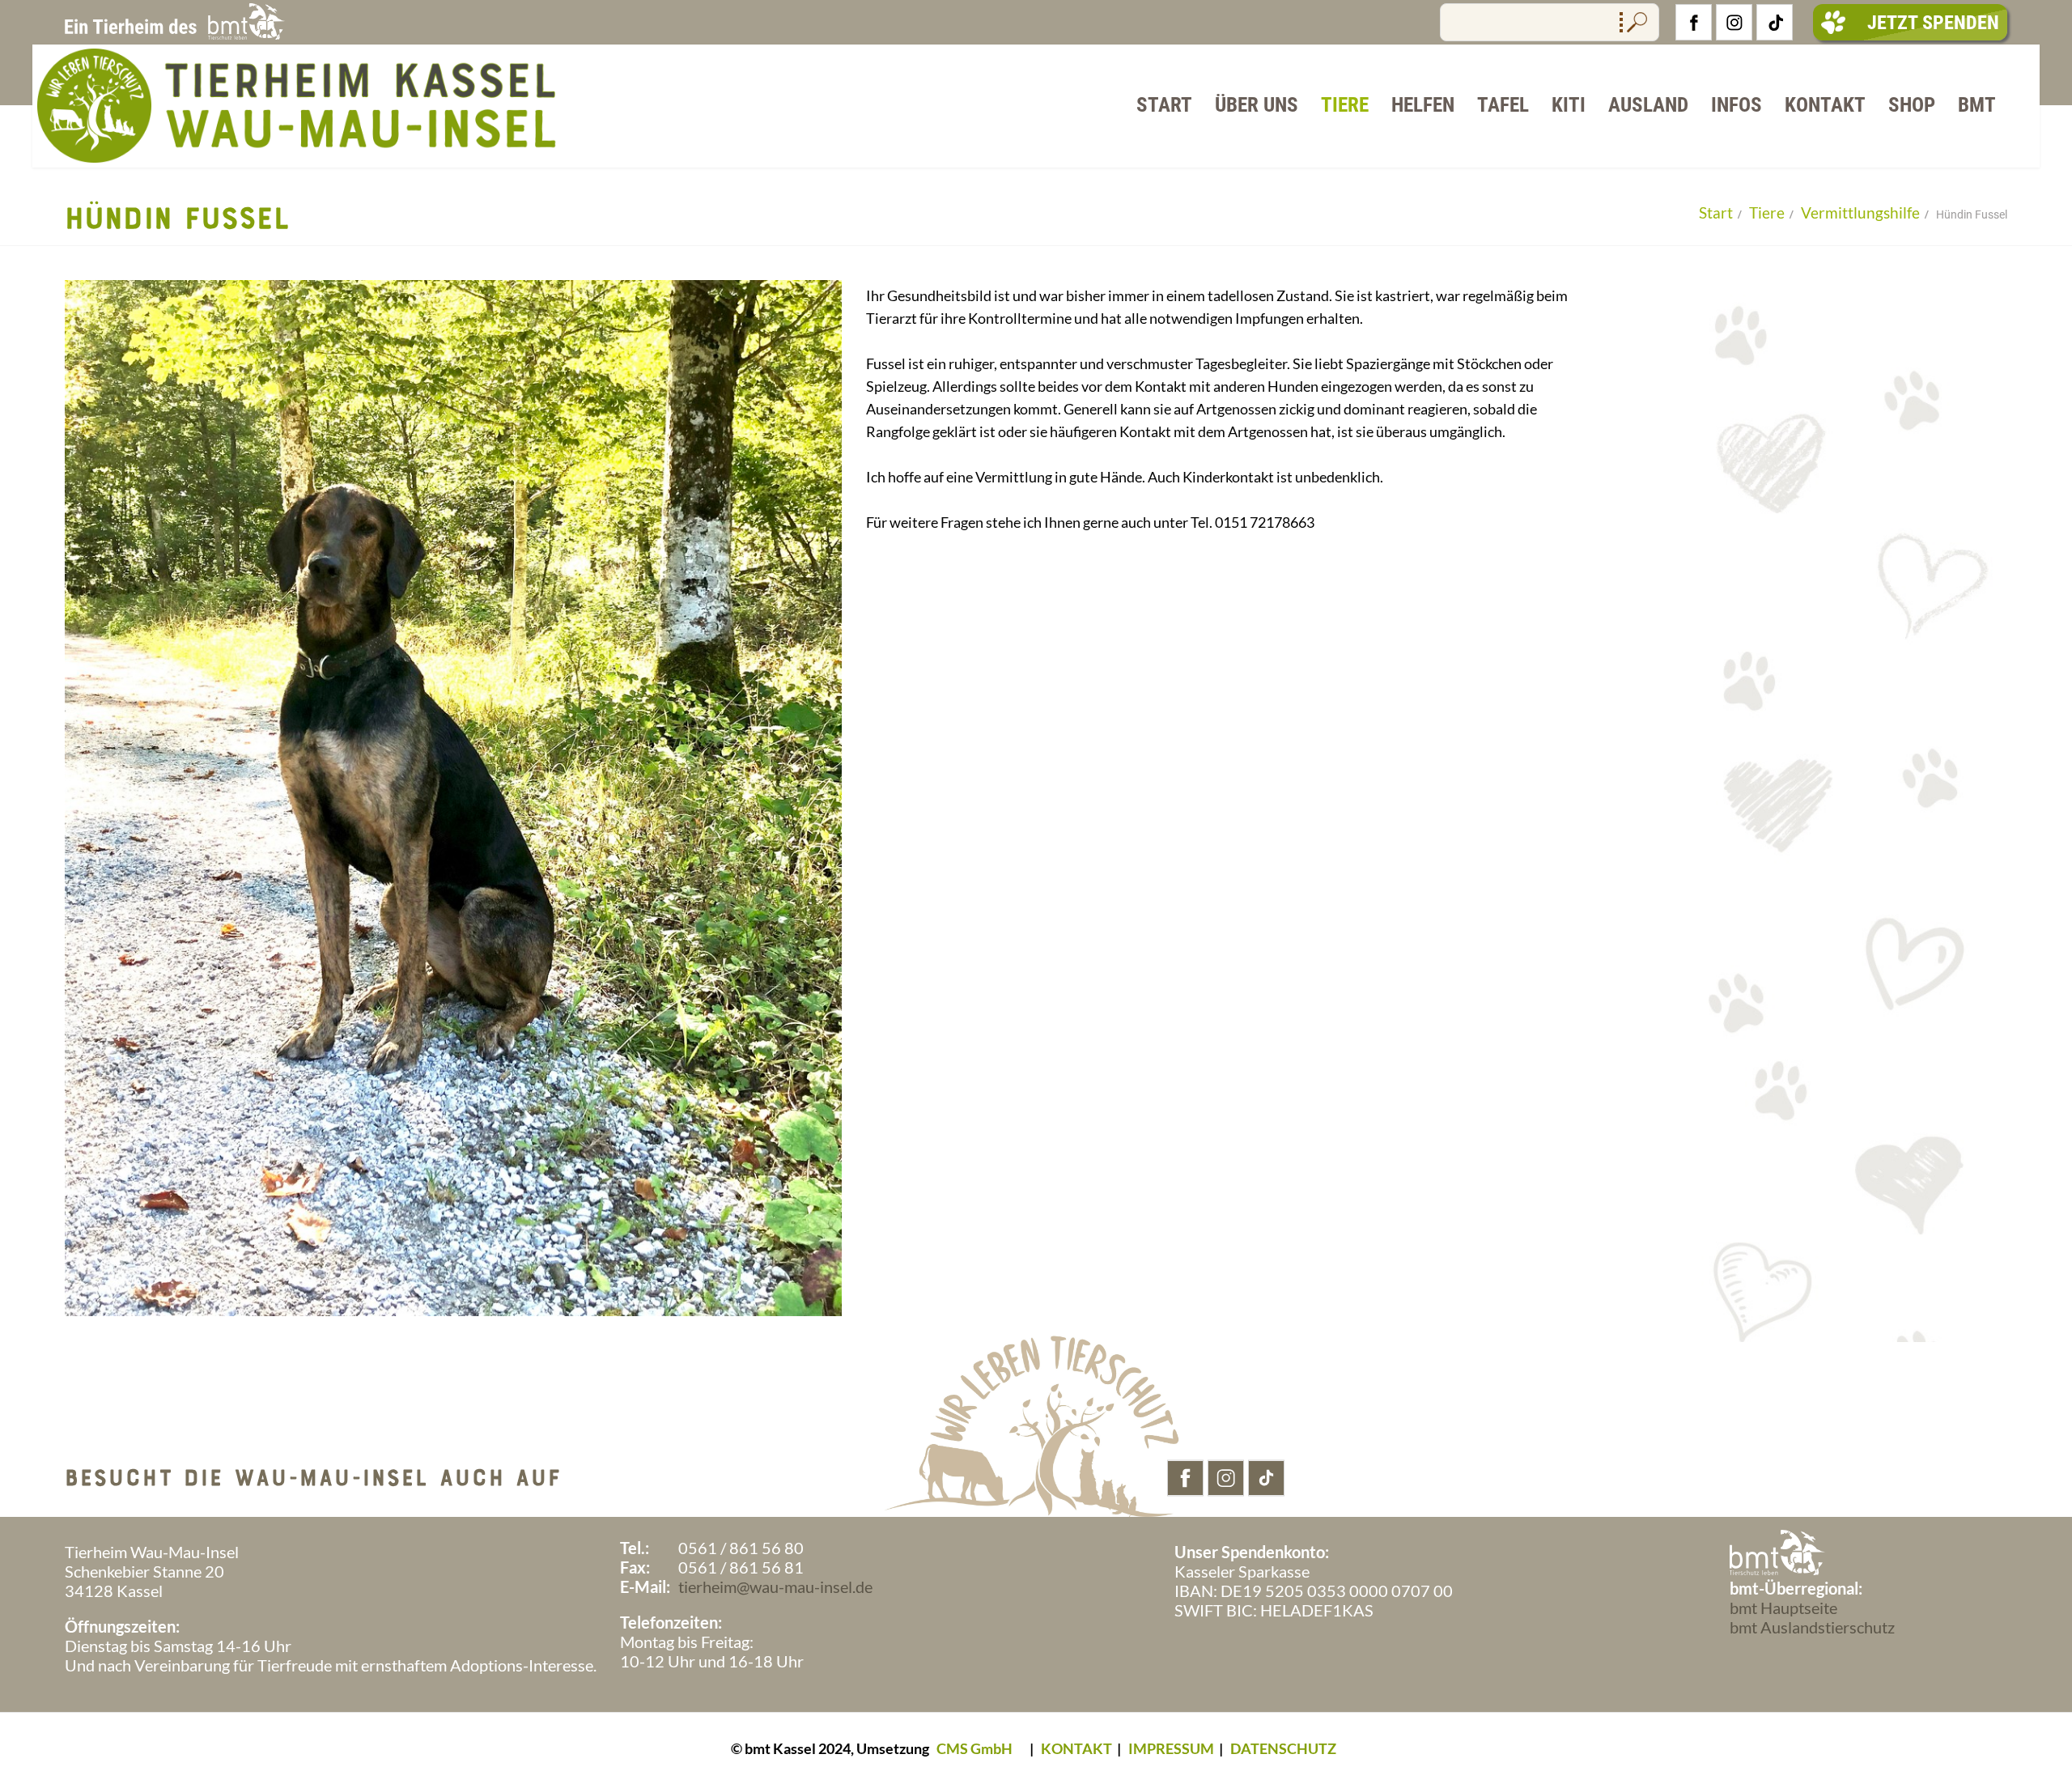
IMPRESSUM (1171, 1748)
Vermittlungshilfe (1860, 212)
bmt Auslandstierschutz (1812, 1627)
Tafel (1503, 105)
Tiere (1345, 105)
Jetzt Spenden (1933, 23)
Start (1164, 105)
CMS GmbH (974, 1748)
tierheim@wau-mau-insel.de (775, 1586)
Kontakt (1825, 105)
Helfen (1423, 105)
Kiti (1569, 105)
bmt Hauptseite (1783, 1608)
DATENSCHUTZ (1283, 1748)
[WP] (298, 160)
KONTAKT (1076, 1748)
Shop (1912, 105)
